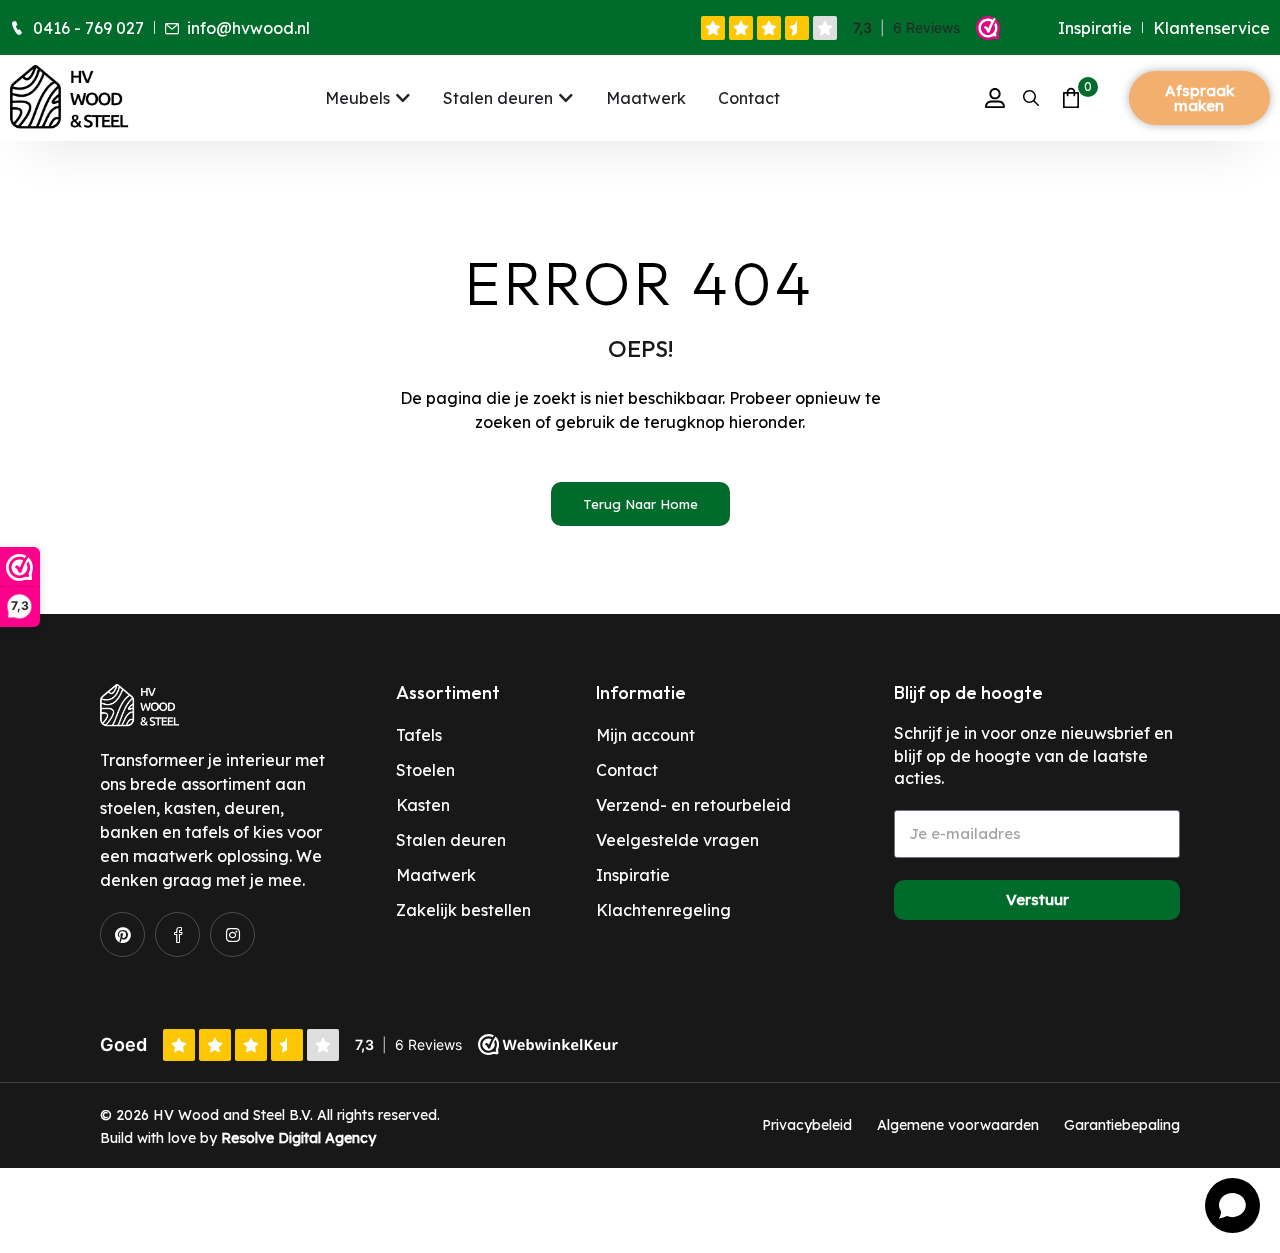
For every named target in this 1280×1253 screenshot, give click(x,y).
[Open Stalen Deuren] (566, 98)
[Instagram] (232, 934)
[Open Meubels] (403, 98)
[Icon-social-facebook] (177, 934)
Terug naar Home (640, 504)
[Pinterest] (122, 934)
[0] (1067, 97)
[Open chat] (1232, 1205)
